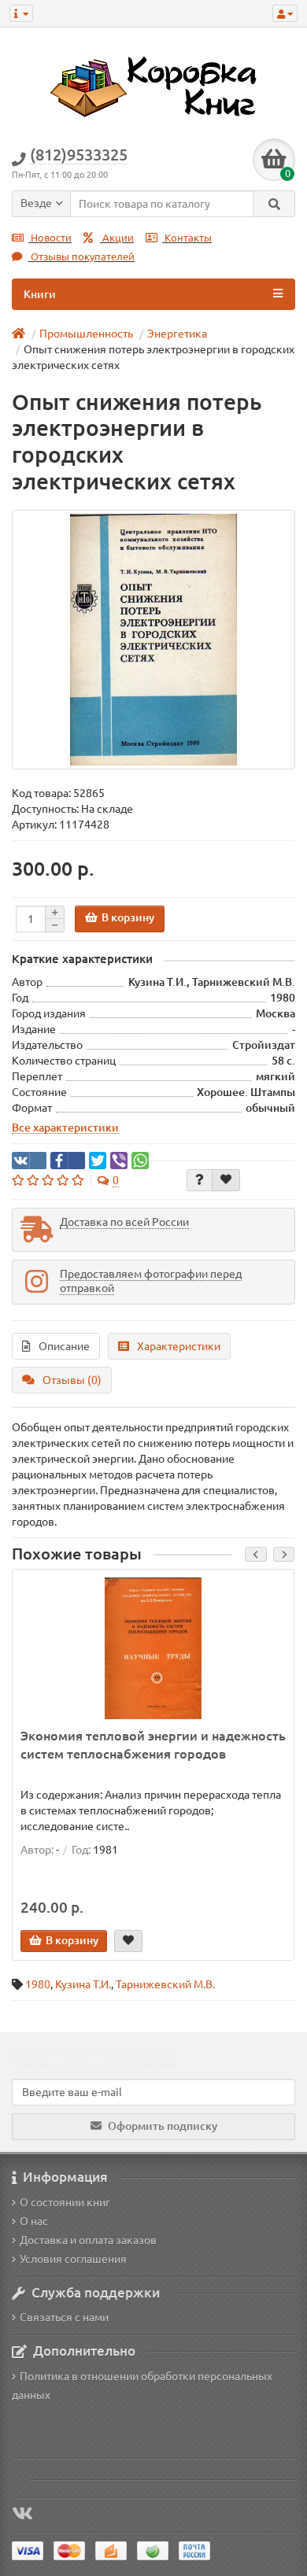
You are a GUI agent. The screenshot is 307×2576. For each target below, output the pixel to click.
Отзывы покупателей (81, 257)
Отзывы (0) (72, 1380)
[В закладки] (226, 1180)
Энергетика (177, 334)
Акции (117, 238)
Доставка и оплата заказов (88, 2240)
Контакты (187, 238)
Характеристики (179, 1346)
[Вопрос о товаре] (200, 1180)
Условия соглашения (73, 2259)
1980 (38, 1984)
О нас (34, 2221)
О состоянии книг (65, 2202)
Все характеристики (65, 1127)
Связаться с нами (64, 2317)
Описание (64, 1346)
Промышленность (86, 334)
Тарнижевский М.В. (165, 1984)
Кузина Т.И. (83, 1984)
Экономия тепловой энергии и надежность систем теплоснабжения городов (153, 1745)
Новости (50, 238)
